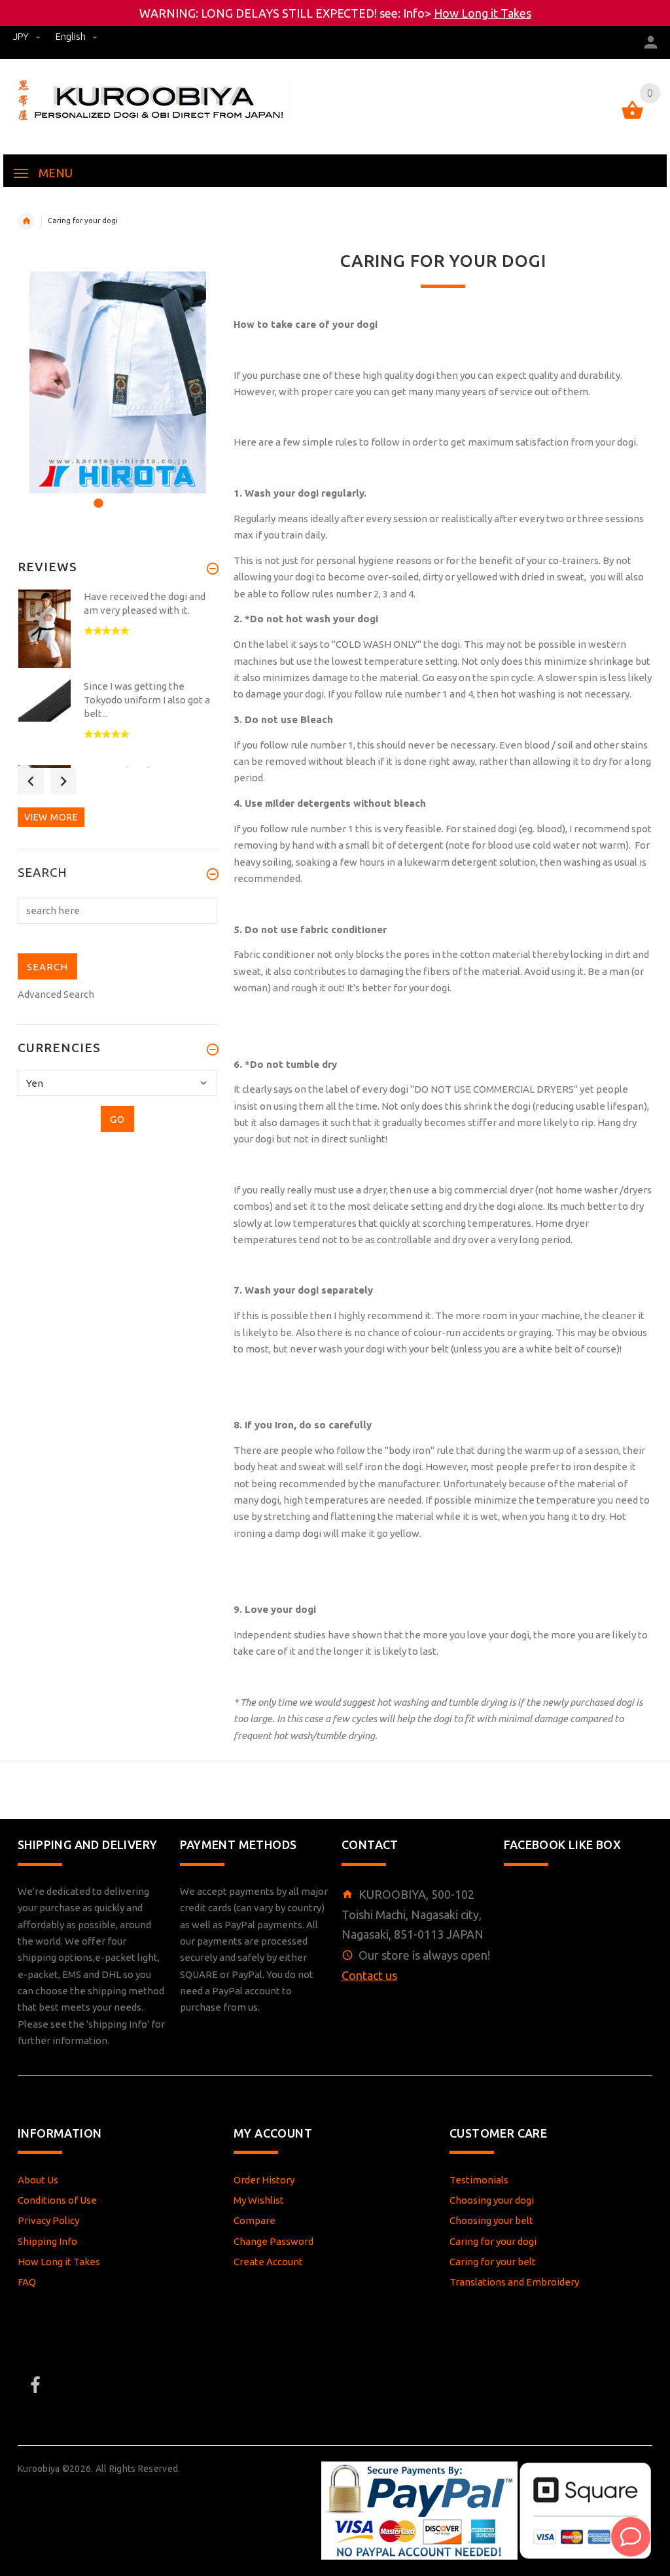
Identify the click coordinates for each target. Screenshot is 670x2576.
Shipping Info (47, 2241)
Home (26, 221)
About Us (38, 2180)
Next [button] (63, 781)
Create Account (268, 2262)
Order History (264, 2180)
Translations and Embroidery (514, 2282)
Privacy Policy (48, 2220)
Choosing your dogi (492, 2200)
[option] (117, 382)
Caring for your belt (493, 2262)
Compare (255, 2220)
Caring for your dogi (493, 2241)
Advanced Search (56, 994)
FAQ (27, 2282)
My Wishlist (259, 2200)
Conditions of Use (57, 2200)
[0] (632, 118)
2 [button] (114, 495)
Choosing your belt (491, 2220)
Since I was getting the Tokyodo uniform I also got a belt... (147, 700)
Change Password (273, 2241)
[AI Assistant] (631, 2537)
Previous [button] (31, 781)
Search (43, 873)
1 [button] (97, 495)
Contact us (369, 1975)
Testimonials (479, 2180)
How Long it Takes (483, 13)
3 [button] (132, 495)
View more (51, 817)
